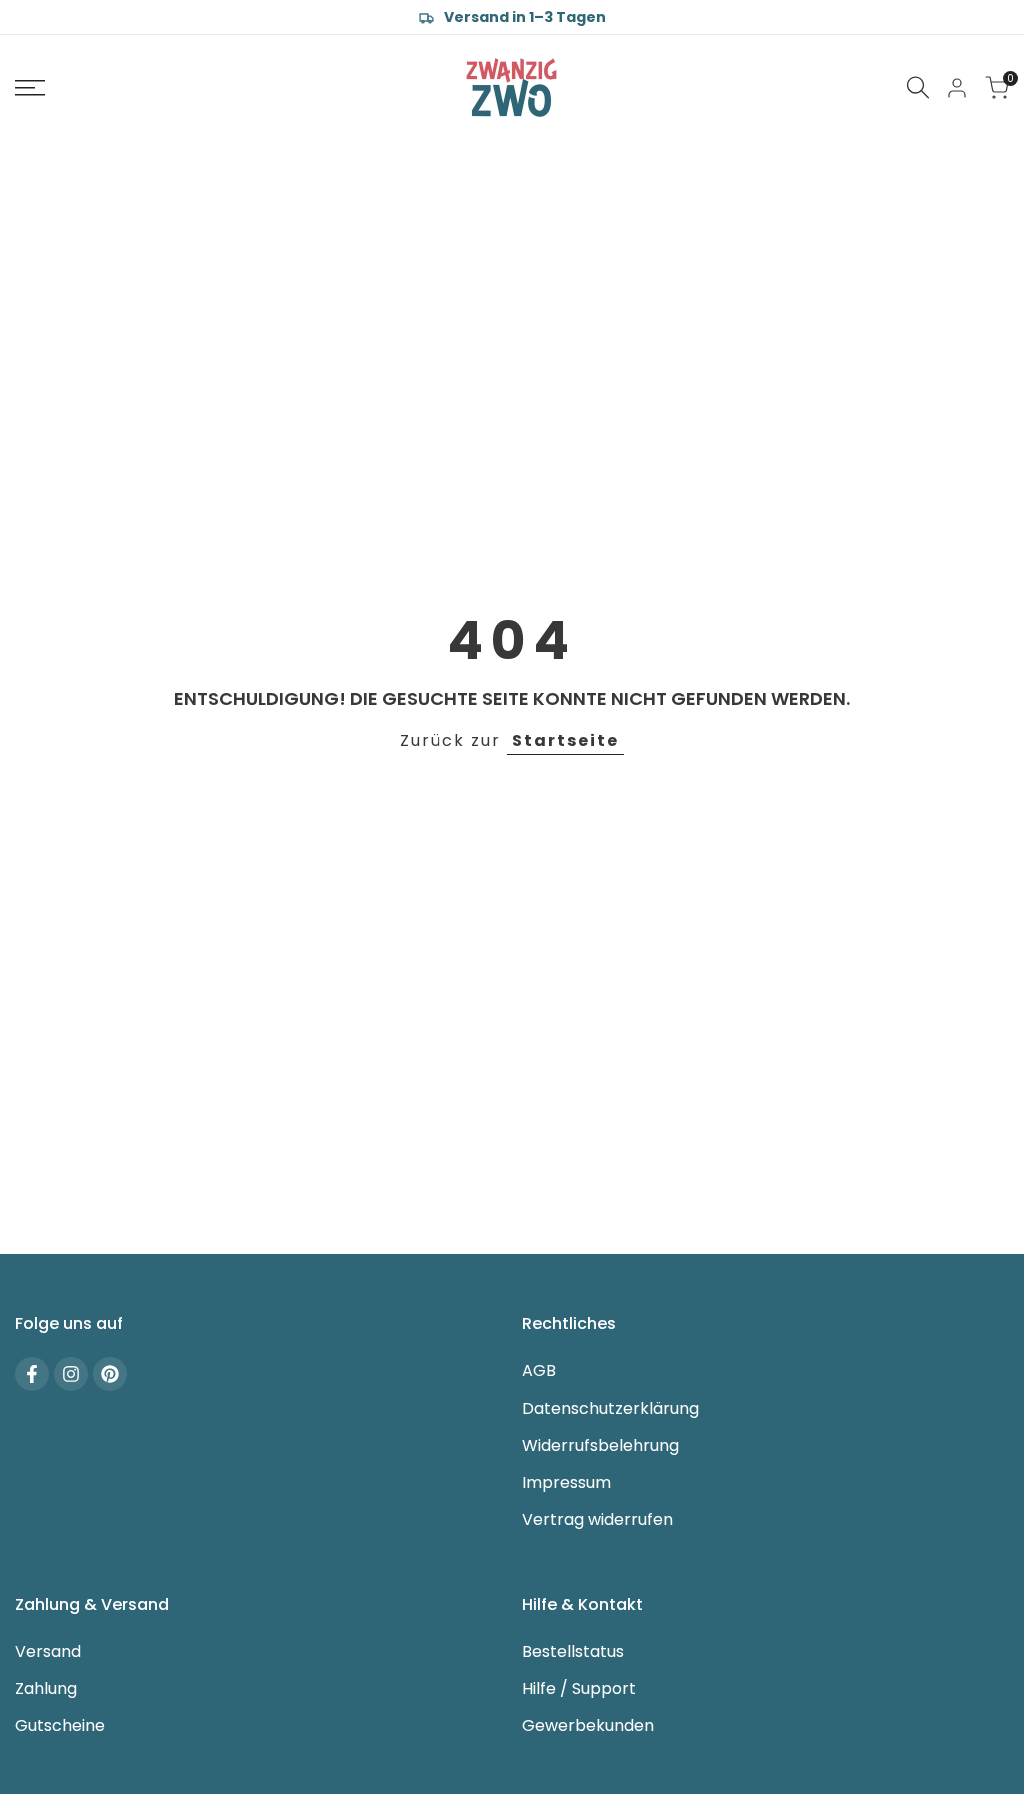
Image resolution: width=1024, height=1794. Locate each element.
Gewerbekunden (588, 1725)
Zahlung (46, 1688)
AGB (539, 1370)
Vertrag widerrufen (597, 1519)
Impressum (566, 1482)
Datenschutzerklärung (610, 1408)
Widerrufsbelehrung (600, 1445)
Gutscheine (60, 1725)
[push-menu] (30, 88)
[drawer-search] (918, 87)
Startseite (565, 740)
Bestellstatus (573, 1651)
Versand (48, 1651)
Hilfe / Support (579, 1688)
